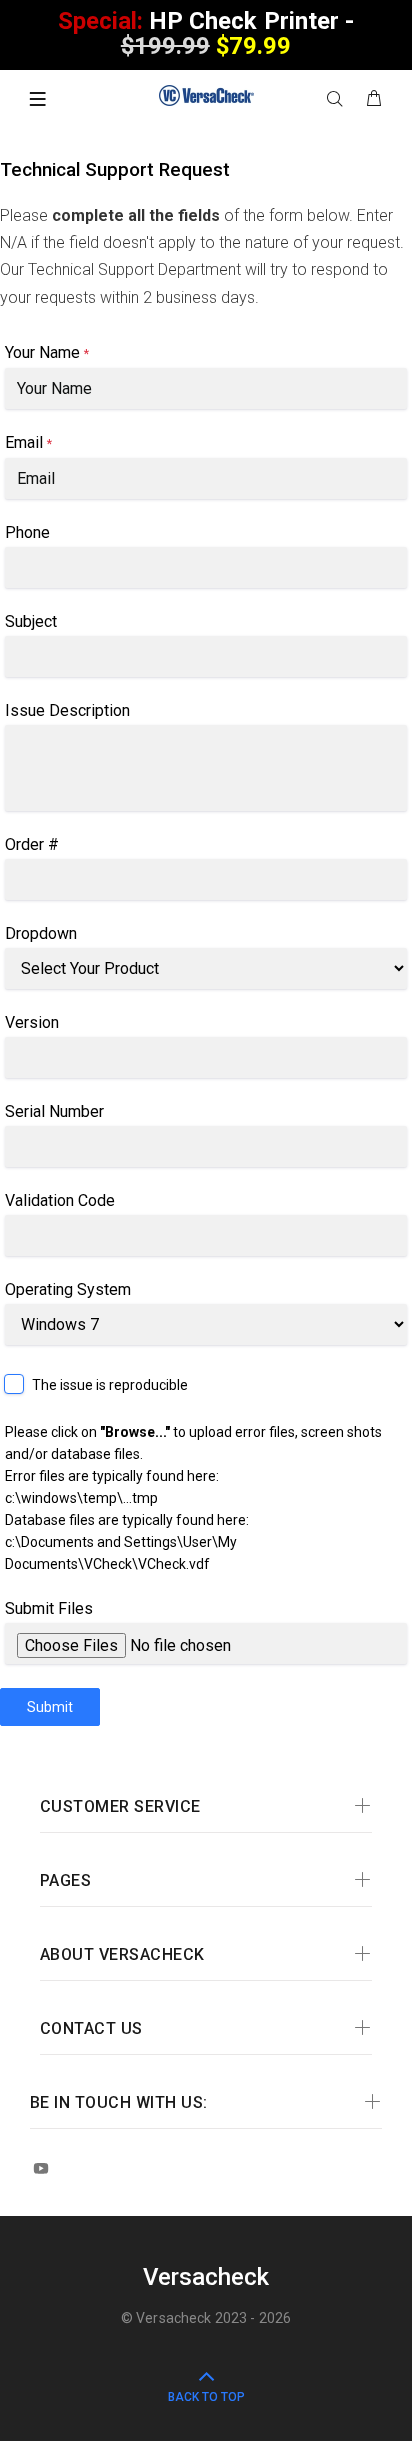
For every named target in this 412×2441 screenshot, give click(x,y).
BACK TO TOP (206, 2397)
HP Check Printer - (206, 33)
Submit (50, 1707)
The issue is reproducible (110, 1385)
